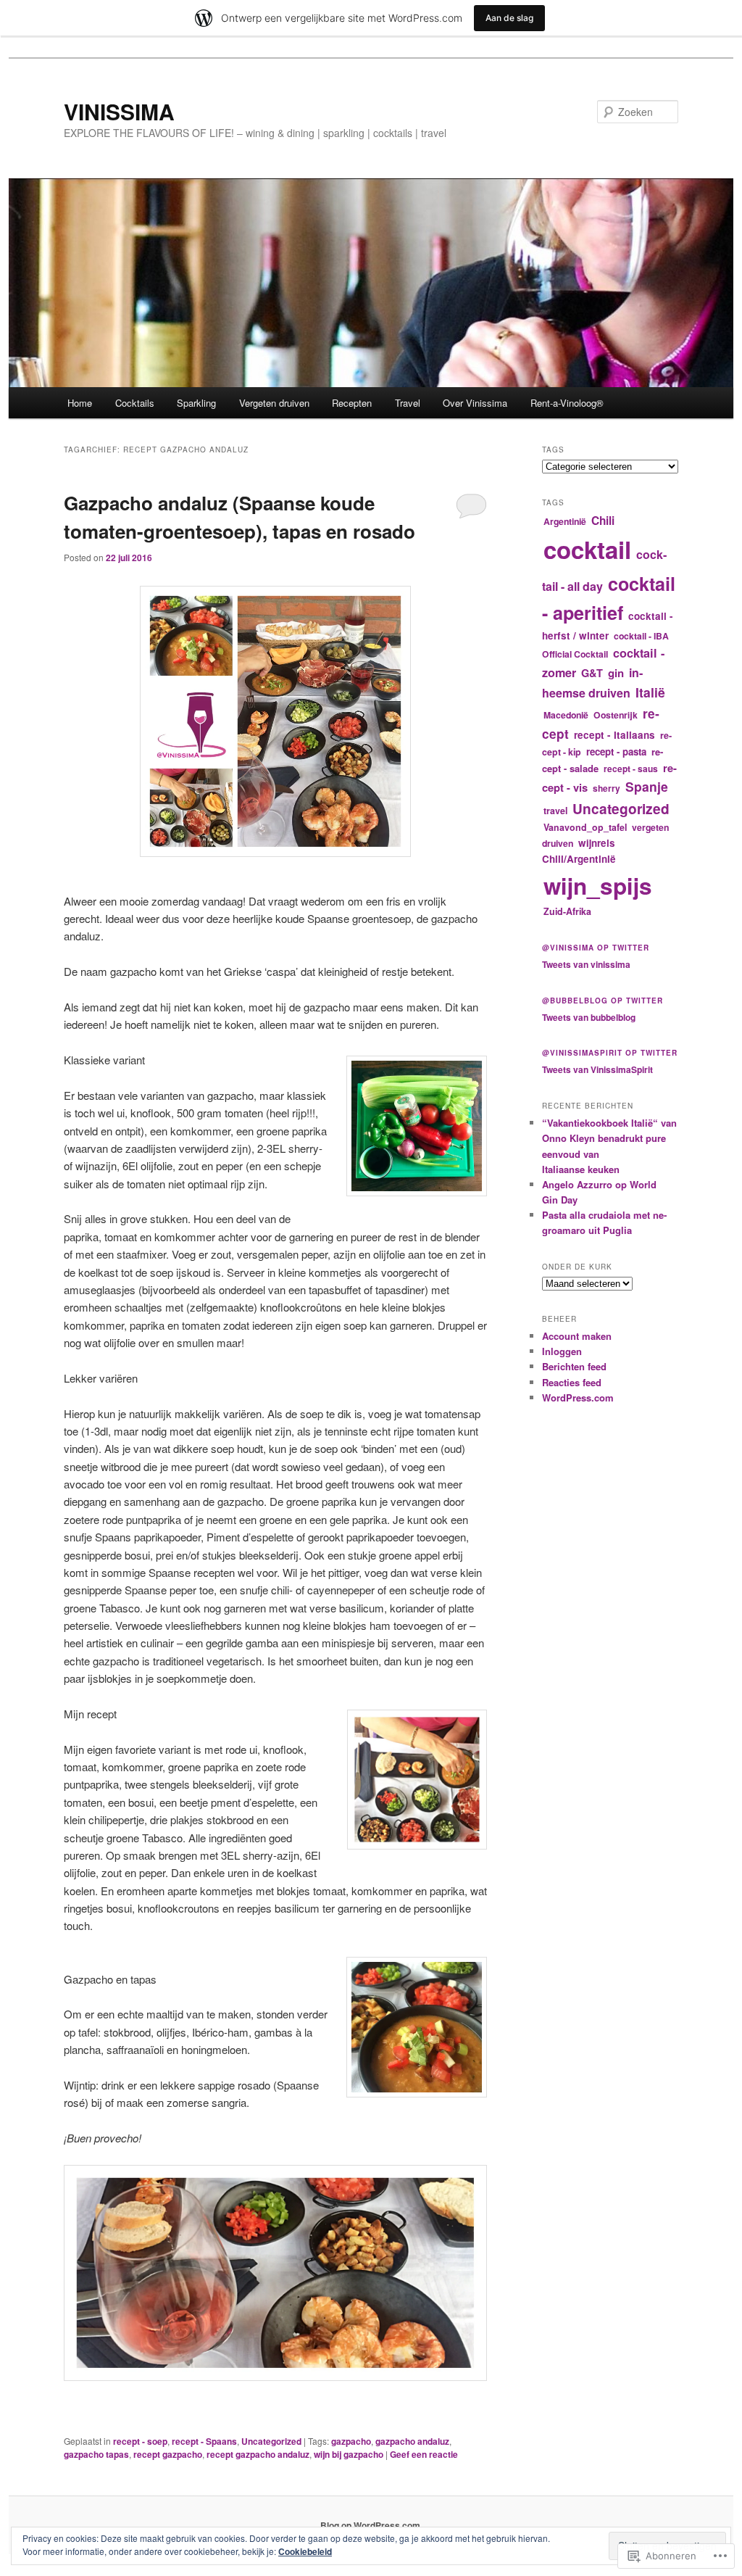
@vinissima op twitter (596, 948)
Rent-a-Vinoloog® (567, 403)
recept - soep (140, 2441)
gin (616, 673)
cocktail (587, 549)
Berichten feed (574, 1366)
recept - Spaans (204, 2441)
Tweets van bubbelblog (589, 1017)
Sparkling (196, 403)
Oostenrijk (616, 715)
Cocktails (135, 403)
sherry (606, 788)
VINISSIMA (119, 111)
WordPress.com (578, 1397)
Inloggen (562, 1351)
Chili (603, 521)
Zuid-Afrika (567, 911)
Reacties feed (572, 1382)
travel (555, 811)
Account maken (577, 1336)
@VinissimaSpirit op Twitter (610, 1053)
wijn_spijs (598, 886)
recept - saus (631, 769)
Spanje (647, 786)
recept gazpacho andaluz (258, 2454)
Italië (650, 692)
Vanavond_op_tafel (585, 827)
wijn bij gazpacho (349, 2454)
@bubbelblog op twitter (603, 1001)
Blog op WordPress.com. (371, 2525)
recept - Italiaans (614, 735)
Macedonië (566, 715)
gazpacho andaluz (412, 2441)
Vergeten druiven (274, 403)
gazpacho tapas (96, 2454)
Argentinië (565, 521)
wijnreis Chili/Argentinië (579, 851)
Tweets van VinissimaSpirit (597, 1069)
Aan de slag (509, 18)
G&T (592, 673)
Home (80, 403)
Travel (408, 403)
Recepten (352, 403)
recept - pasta (616, 751)
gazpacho (351, 2441)
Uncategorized (271, 2441)
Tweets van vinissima (586, 964)
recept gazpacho (168, 2454)
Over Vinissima (475, 403)
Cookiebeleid (305, 2551)
